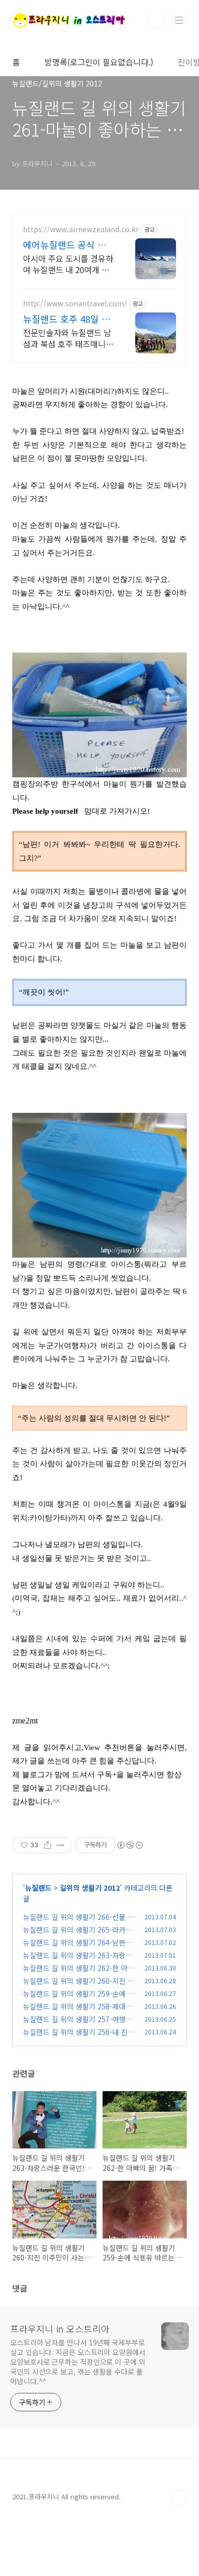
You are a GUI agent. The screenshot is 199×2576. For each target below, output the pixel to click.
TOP (179, 2498)
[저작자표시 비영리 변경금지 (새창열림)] (130, 1845)
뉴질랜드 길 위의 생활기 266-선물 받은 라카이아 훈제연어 (79, 1922)
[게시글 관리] (60, 1845)
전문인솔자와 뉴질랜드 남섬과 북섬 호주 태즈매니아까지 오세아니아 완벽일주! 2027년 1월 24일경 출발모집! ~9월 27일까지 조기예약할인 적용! (69, 338)
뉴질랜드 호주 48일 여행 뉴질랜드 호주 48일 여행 (67, 319)
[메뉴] (179, 20)
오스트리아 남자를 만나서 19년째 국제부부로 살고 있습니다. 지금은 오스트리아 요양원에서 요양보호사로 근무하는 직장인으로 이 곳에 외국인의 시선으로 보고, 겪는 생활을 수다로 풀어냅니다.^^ (78, 2362)
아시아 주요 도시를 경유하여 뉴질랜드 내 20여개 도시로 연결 (68, 264)
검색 (156, 20)
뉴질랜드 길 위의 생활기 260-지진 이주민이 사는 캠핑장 (79, 1986)
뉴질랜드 (38, 1888)
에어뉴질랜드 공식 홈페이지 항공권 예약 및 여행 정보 (69, 244)
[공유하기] (48, 1845)
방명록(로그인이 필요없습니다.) (99, 62)
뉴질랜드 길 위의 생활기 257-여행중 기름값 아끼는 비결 (78, 2024)
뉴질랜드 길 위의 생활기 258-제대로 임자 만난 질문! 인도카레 (78, 2012)
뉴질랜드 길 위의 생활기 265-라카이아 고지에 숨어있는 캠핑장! (78, 1935)
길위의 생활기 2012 (90, 1888)
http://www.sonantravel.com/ (75, 304)
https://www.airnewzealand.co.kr (81, 229)
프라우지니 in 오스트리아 (60, 2328)
